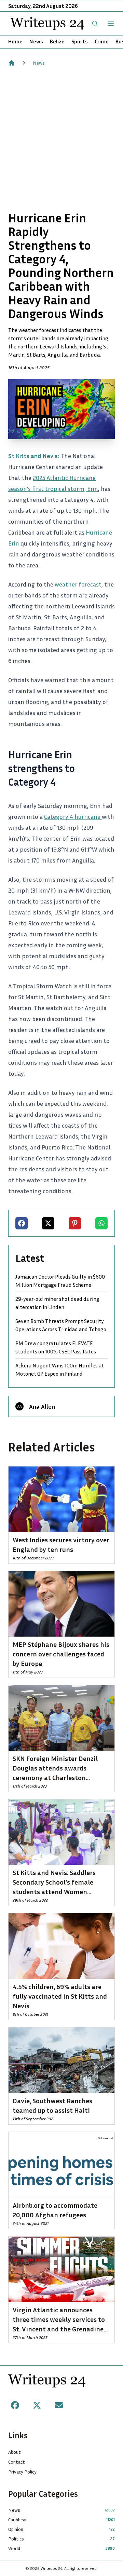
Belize (57, 41)
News (36, 41)
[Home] (12, 63)
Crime (102, 41)
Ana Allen (42, 1406)
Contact (17, 2462)
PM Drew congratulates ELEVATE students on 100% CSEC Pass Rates (56, 1347)
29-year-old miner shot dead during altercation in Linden (57, 1303)
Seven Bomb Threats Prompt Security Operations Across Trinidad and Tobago (61, 1325)
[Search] (95, 24)
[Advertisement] (61, 139)
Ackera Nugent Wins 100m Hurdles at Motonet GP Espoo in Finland (60, 1369)
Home (15, 41)
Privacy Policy (22, 2472)
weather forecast (78, 584)
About (15, 2452)
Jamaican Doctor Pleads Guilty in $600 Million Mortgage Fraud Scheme (60, 1281)
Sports (80, 41)
